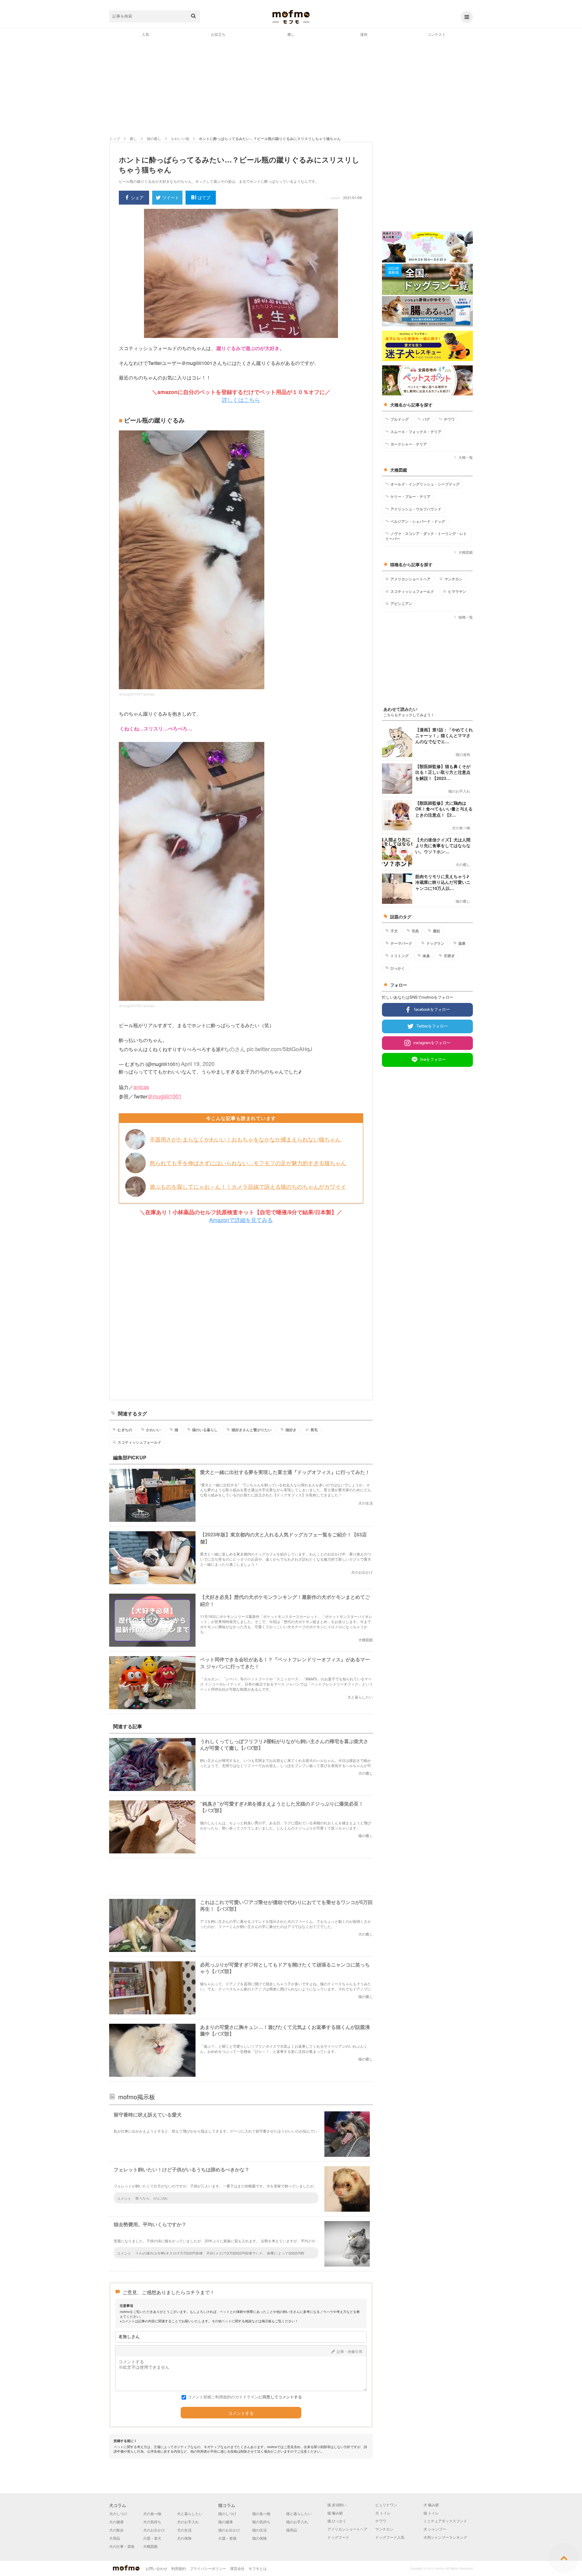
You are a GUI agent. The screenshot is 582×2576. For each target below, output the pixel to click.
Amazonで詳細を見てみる (241, 1220)
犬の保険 (184, 2538)
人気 (145, 34)
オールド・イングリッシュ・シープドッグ (425, 484)
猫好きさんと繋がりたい (252, 1430)
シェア (137, 197)
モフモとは (258, 2568)
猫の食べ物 (261, 2513)
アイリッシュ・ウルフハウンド (416, 509)
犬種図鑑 (466, 552)
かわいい (153, 1430)
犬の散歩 (116, 2530)
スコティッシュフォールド (139, 1442)
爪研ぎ (449, 956)
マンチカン (453, 579)
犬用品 (115, 2538)
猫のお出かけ (229, 2530)
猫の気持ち (261, 2522)
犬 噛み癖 (431, 2505)
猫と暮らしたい (299, 2513)
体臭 (426, 956)
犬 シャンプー (435, 2529)
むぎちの (125, 1430)
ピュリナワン (386, 2505)
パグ (426, 419)
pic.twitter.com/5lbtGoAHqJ (279, 1049)
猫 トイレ (431, 2513)
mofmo (291, 17)
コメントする (241, 2413)
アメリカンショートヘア (410, 579)
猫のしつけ (227, 2513)
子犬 (394, 931)
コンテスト (436, 34)
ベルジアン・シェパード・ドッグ (418, 521)
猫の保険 (259, 2538)
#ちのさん (233, 1049)
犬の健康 (116, 2522)
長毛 (314, 1430)
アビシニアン (401, 603)
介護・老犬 (152, 2538)
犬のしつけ (118, 2513)
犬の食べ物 (152, 2513)
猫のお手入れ (297, 2522)
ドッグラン (435, 943)
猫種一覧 (466, 617)
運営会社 (237, 2568)
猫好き (291, 1430)
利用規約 (179, 2568)
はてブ (204, 197)
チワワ (449, 419)
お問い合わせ (156, 2568)
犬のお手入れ (188, 2522)
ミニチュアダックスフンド (445, 2521)
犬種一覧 (466, 457)
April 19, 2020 (198, 1064)
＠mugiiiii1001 (164, 1096)
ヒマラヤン (457, 591)
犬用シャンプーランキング (445, 2537)
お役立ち (218, 34)
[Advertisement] (291, 86)
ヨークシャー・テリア (409, 444)
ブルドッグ (400, 419)
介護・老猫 (227, 2538)
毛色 (415, 931)
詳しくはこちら (241, 399)
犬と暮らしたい (190, 2513)
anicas (141, 1087)
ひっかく (398, 968)
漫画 (364, 34)
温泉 (462, 943)
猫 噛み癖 (335, 2513)
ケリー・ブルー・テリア (410, 496)
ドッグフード (338, 2537)
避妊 (436, 931)
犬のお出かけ (154, 2530)
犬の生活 (184, 2530)
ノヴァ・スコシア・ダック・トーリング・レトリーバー (426, 536)
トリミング (400, 956)
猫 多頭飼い (337, 2505)
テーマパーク (401, 943)
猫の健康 (226, 2522)
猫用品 (292, 2530)
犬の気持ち (152, 2522)
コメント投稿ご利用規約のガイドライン (223, 2397)
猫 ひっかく (337, 2521)
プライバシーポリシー (208, 2568)
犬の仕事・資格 (122, 2546)
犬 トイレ (383, 2513)
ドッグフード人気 (390, 2537)
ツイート (171, 197)
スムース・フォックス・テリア (416, 432)
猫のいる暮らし (205, 1430)
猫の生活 (259, 2530)
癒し (291, 34)
